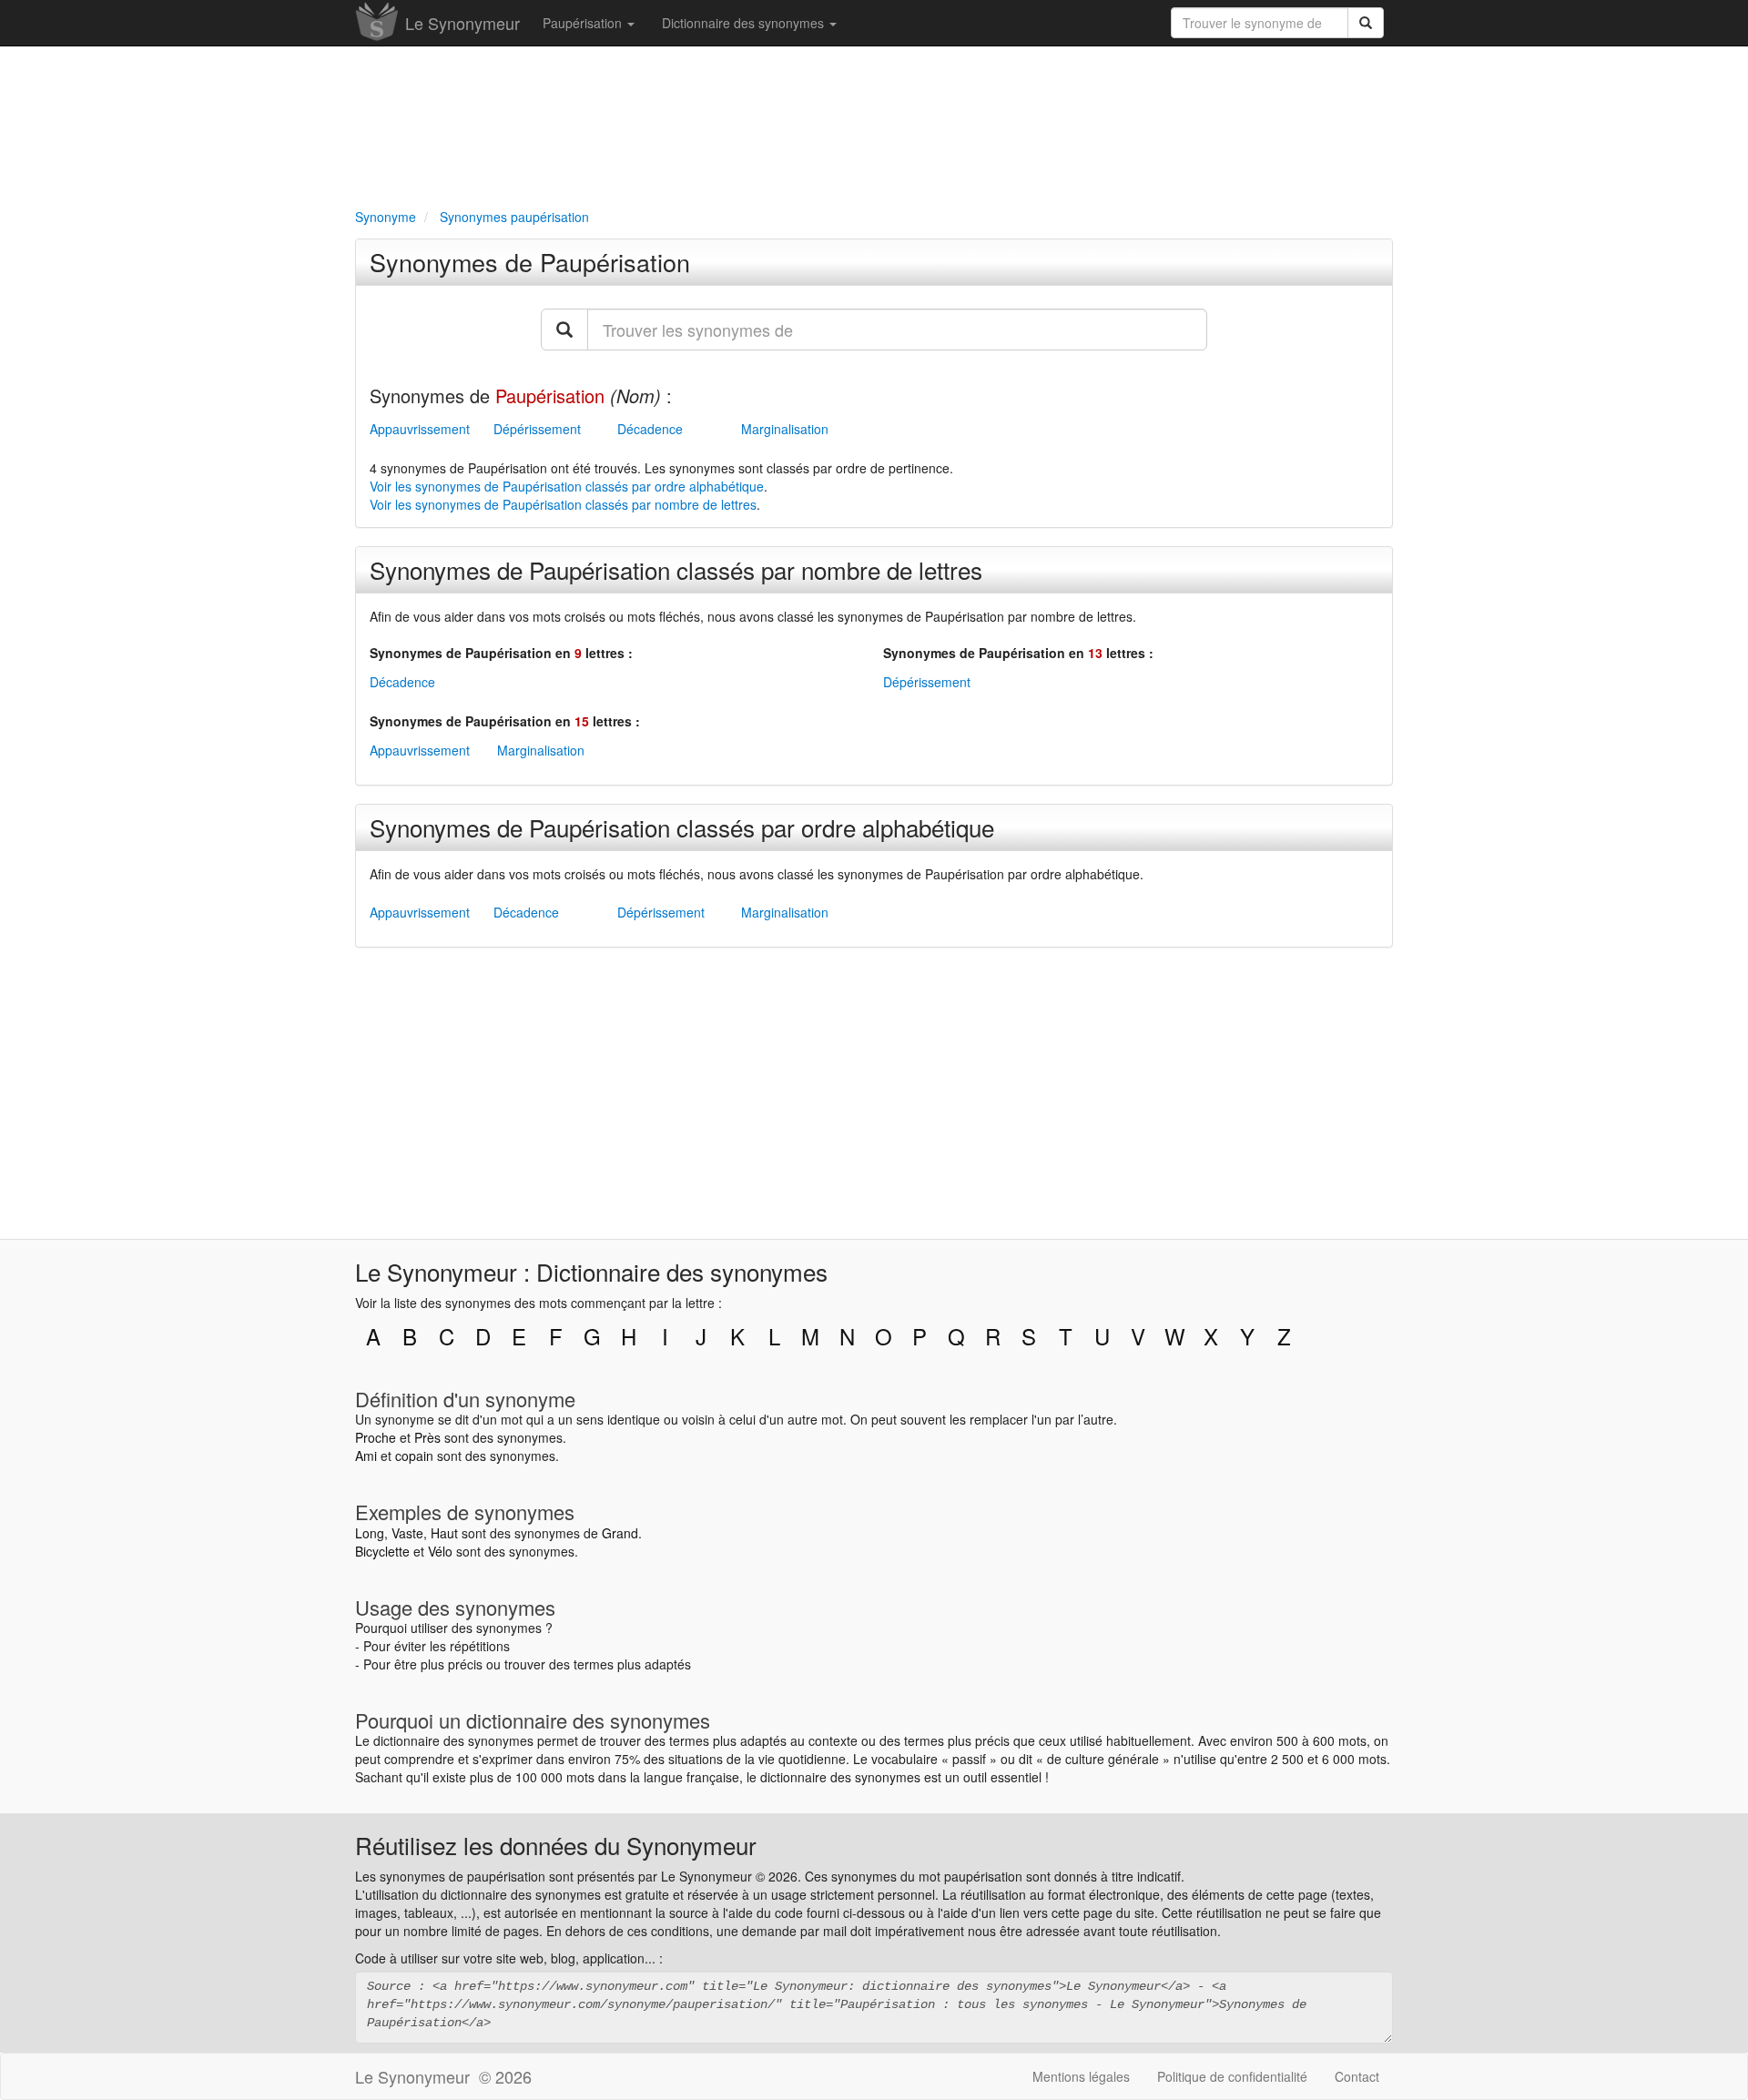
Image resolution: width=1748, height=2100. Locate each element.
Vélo (440, 1551)
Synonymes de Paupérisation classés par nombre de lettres (676, 569)
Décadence (650, 429)
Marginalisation (785, 429)
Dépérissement (537, 429)
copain (414, 1456)
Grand (620, 1533)
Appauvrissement (420, 429)
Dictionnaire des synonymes (745, 23)
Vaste (407, 1533)
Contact (1357, 2076)
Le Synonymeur (462, 23)
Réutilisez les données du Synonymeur (556, 1845)
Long (370, 1533)
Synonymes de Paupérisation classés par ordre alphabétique (682, 827)
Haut (444, 1533)
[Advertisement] (874, 124)
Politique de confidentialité (1232, 2076)
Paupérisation (584, 23)
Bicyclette (382, 1551)
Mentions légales (1081, 2076)
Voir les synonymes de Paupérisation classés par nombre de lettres (563, 504)
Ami (366, 1456)
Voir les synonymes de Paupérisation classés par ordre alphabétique (567, 486)
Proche (376, 1437)
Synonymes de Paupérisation (530, 262)
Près (427, 1437)
